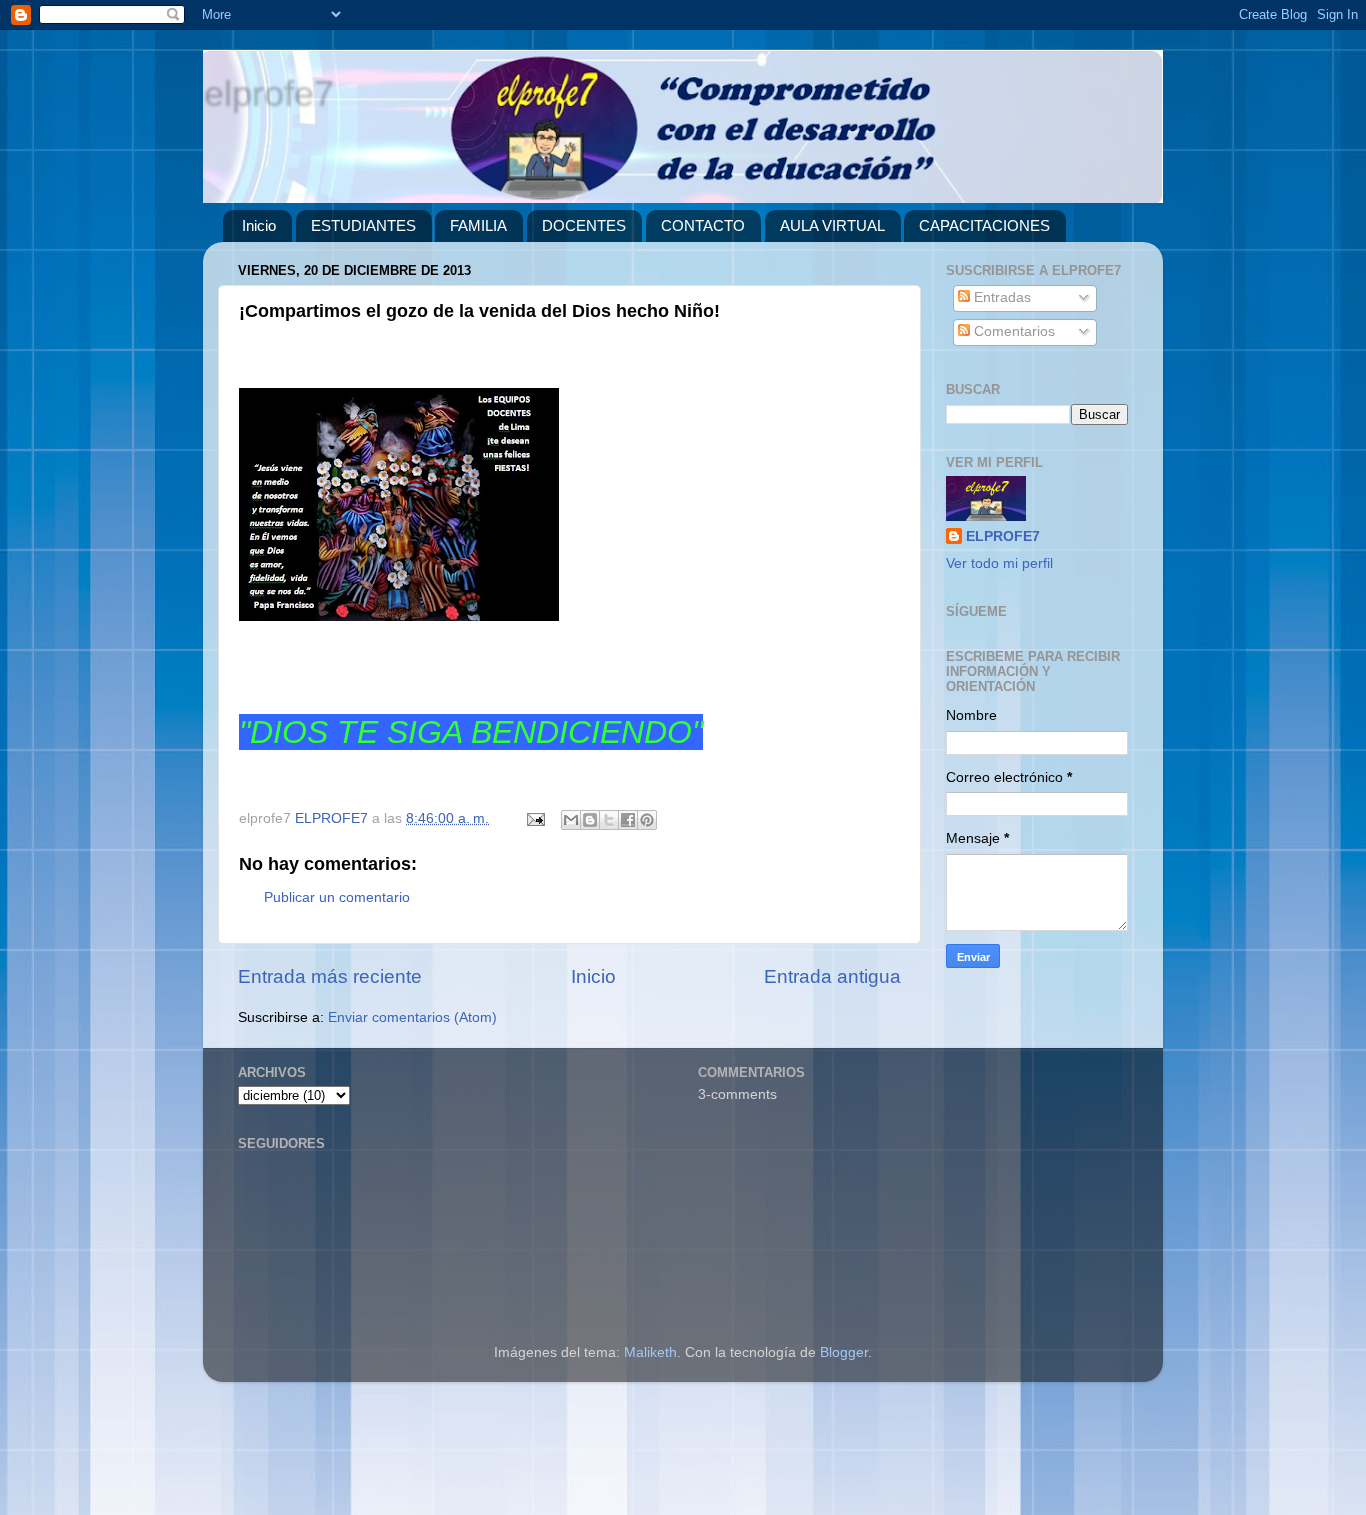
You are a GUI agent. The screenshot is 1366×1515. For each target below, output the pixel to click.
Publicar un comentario (337, 897)
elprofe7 (268, 92)
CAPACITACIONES (984, 225)
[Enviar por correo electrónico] (571, 820)
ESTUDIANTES (363, 225)
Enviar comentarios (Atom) (412, 1017)
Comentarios (1012, 331)
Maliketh (650, 1352)
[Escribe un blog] (590, 820)
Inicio (259, 225)
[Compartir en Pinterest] (647, 820)
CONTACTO (703, 225)
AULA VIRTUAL (832, 225)
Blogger (844, 1352)
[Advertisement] (600, 1456)
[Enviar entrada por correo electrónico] (534, 818)
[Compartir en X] (609, 820)
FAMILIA (478, 225)
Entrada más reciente (330, 976)
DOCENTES (584, 225)
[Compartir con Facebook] (628, 820)
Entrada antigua (832, 976)
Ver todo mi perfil (999, 563)
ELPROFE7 (1003, 536)
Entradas (1000, 297)
